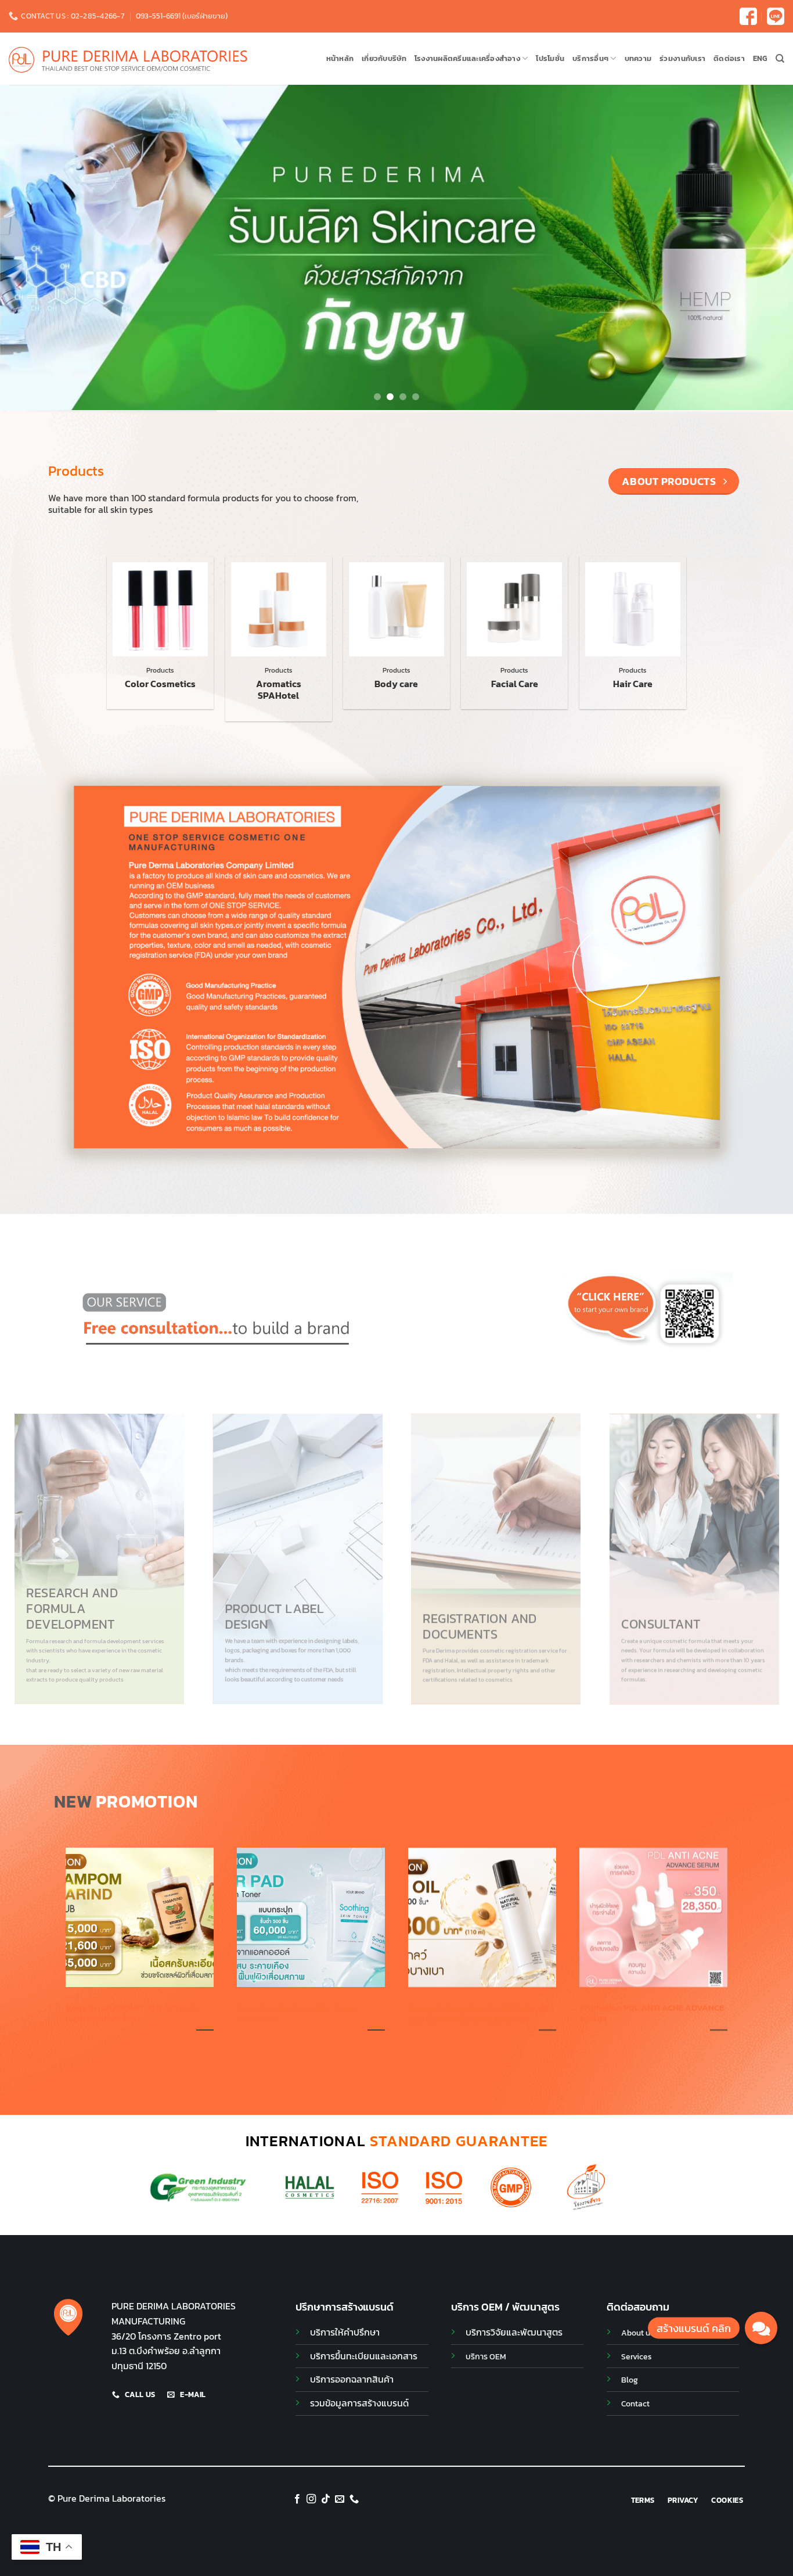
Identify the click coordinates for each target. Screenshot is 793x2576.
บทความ (638, 58)
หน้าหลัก (340, 58)
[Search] (780, 59)
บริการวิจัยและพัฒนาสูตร (514, 2332)
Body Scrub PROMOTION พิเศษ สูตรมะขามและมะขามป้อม (134, 2014)
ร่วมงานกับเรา (682, 58)
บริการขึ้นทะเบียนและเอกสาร (364, 2356)
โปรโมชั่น (550, 58)
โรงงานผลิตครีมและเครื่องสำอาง (467, 58)
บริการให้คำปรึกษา (345, 2332)
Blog (630, 2380)
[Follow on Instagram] (311, 2499)
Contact (635, 2403)
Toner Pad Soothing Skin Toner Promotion (296, 2014)
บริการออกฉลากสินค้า (352, 2379)
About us (638, 2333)
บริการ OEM (486, 2356)
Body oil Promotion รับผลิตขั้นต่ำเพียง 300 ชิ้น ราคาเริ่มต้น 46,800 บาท (481, 2014)
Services (637, 2356)
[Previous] (31, 247)
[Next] (762, 247)
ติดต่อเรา (729, 58)
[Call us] (354, 2499)
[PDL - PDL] (128, 59)
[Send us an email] (340, 2499)
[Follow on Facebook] (297, 2499)
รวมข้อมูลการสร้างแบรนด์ (359, 2403)
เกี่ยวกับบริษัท (384, 58)
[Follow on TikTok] (326, 2499)
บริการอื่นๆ (590, 58)
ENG (760, 58)
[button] (612, 967)
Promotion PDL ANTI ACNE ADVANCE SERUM (652, 2014)
